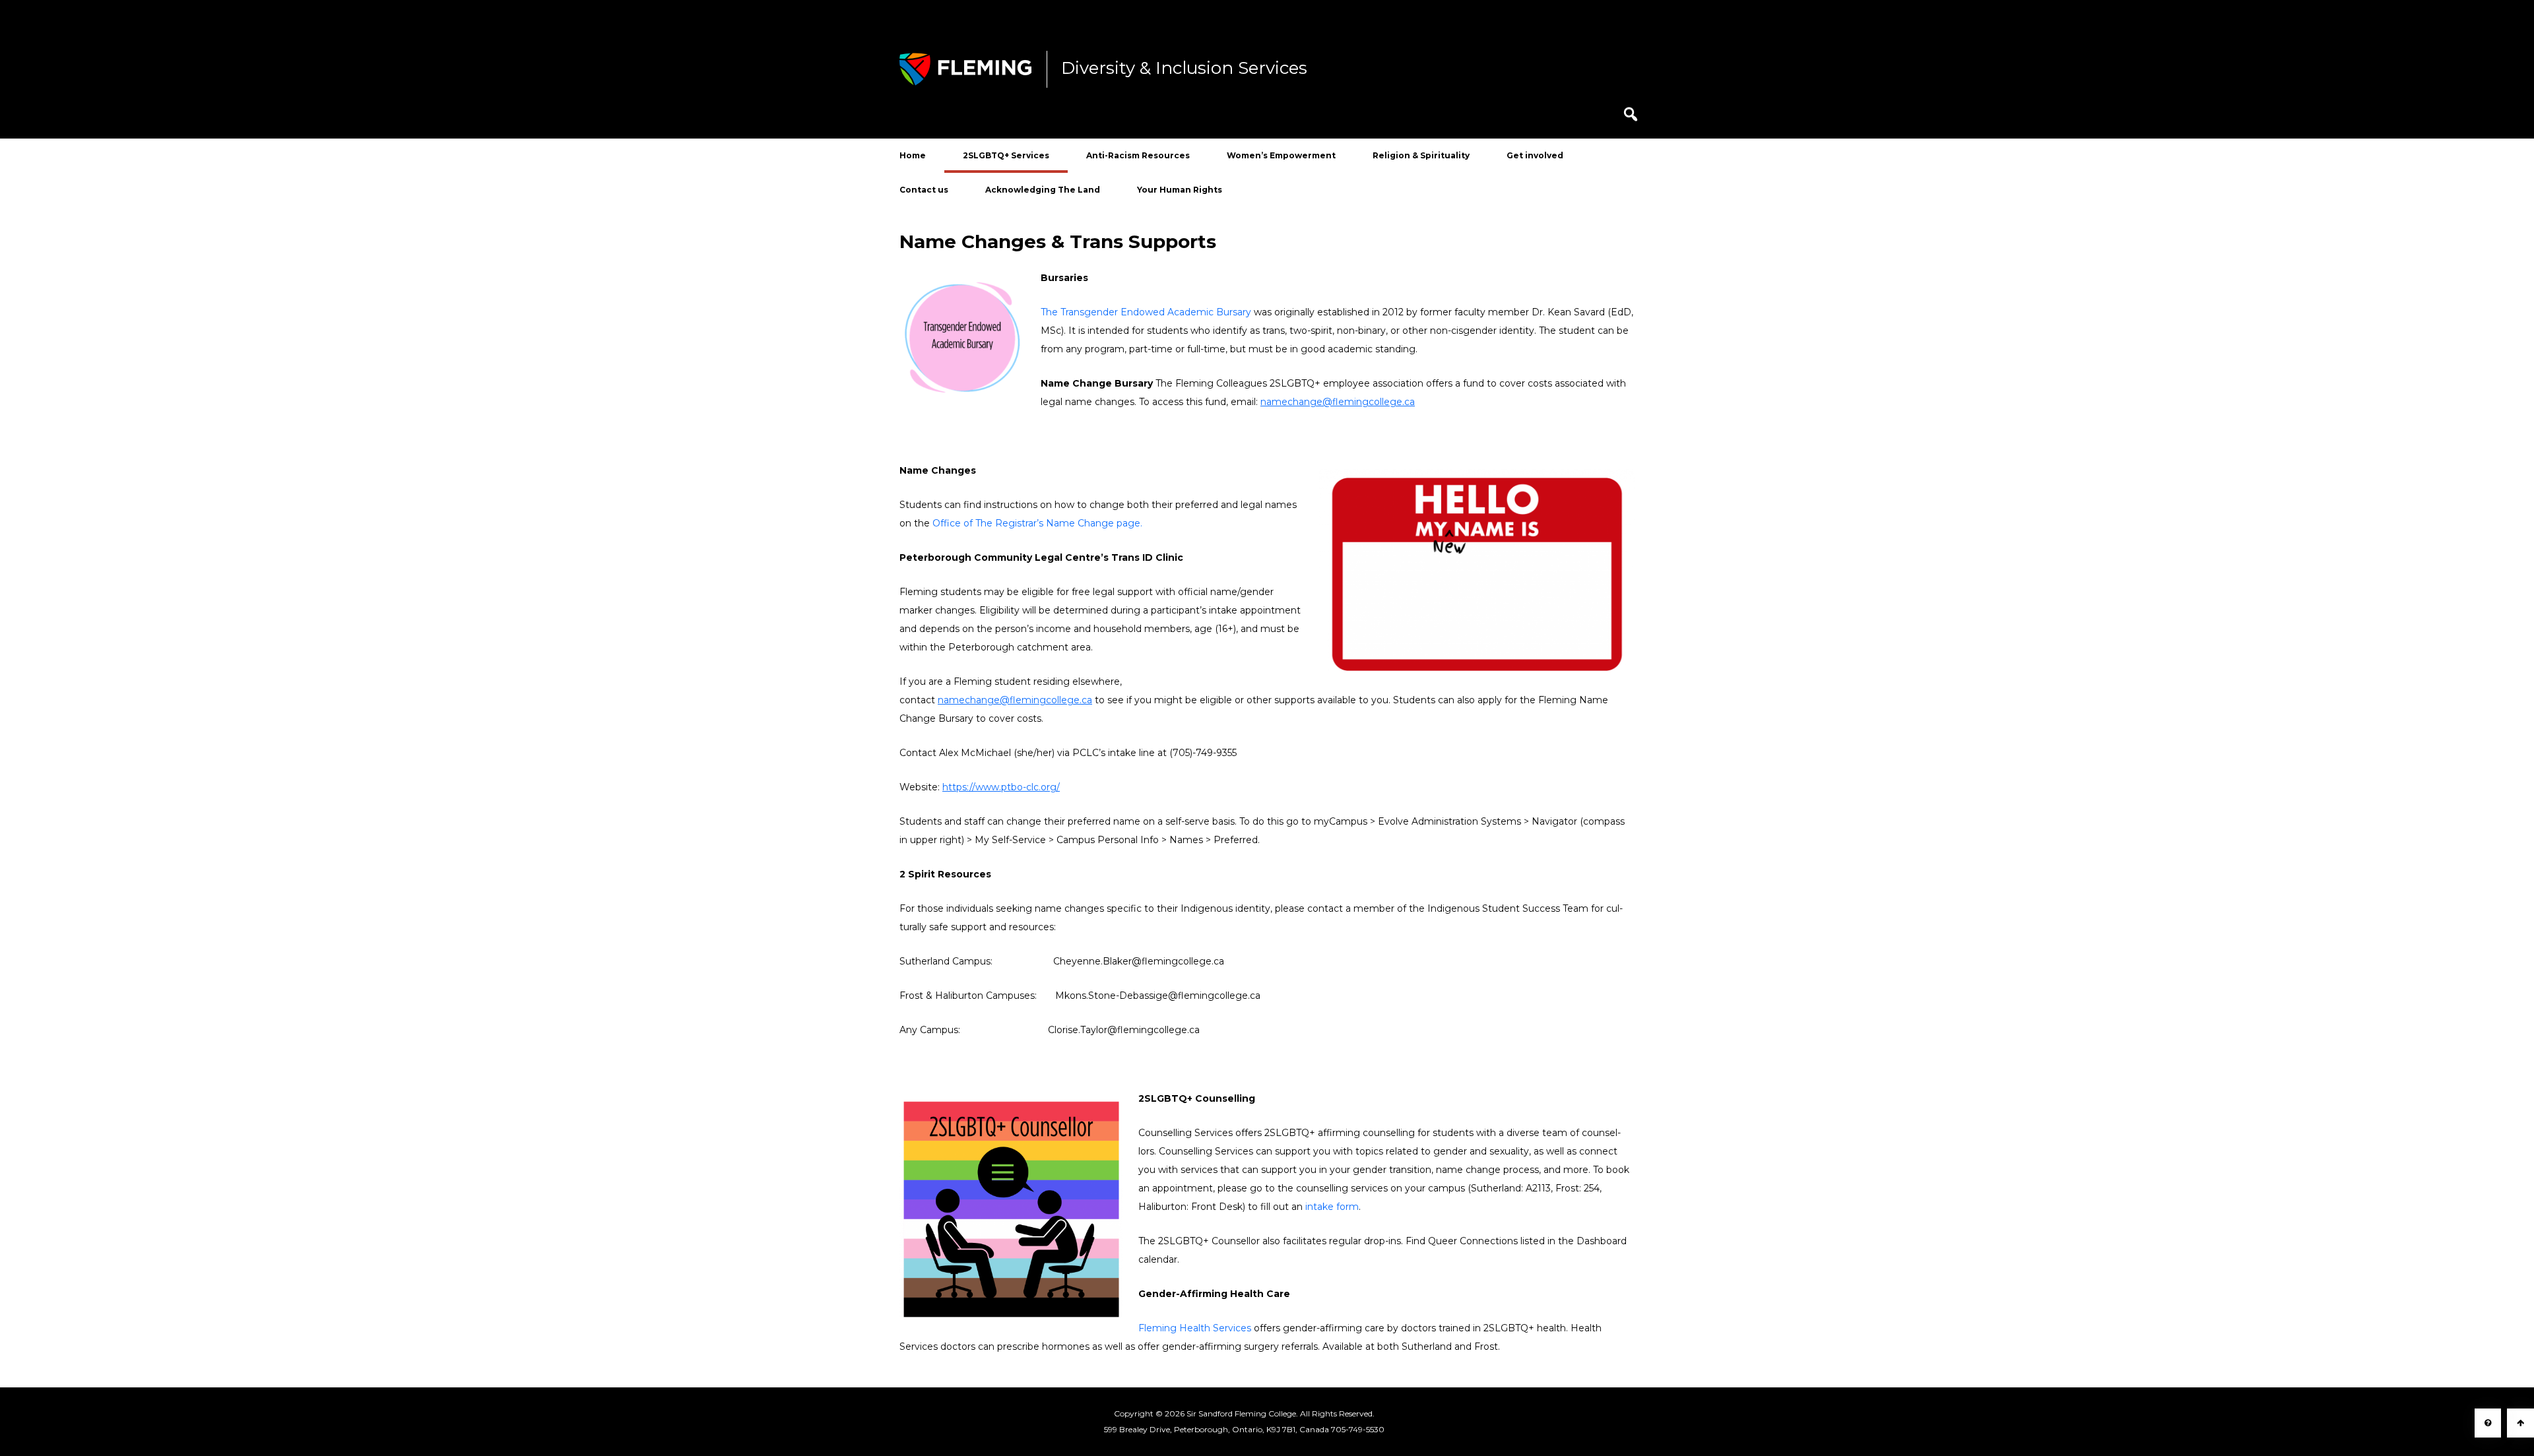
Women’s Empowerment (1281, 155)
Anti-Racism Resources (1138, 155)
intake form (1332, 1207)
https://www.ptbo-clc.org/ (1001, 787)
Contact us (924, 190)
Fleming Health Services (1195, 1328)
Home (913, 155)
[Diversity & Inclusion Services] (965, 69)
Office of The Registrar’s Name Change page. (1037, 523)
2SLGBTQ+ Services (1006, 155)
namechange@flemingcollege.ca (1338, 402)
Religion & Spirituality (1421, 155)
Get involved (1535, 155)
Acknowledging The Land (1043, 190)
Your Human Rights (1180, 190)
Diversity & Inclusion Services (1184, 69)
